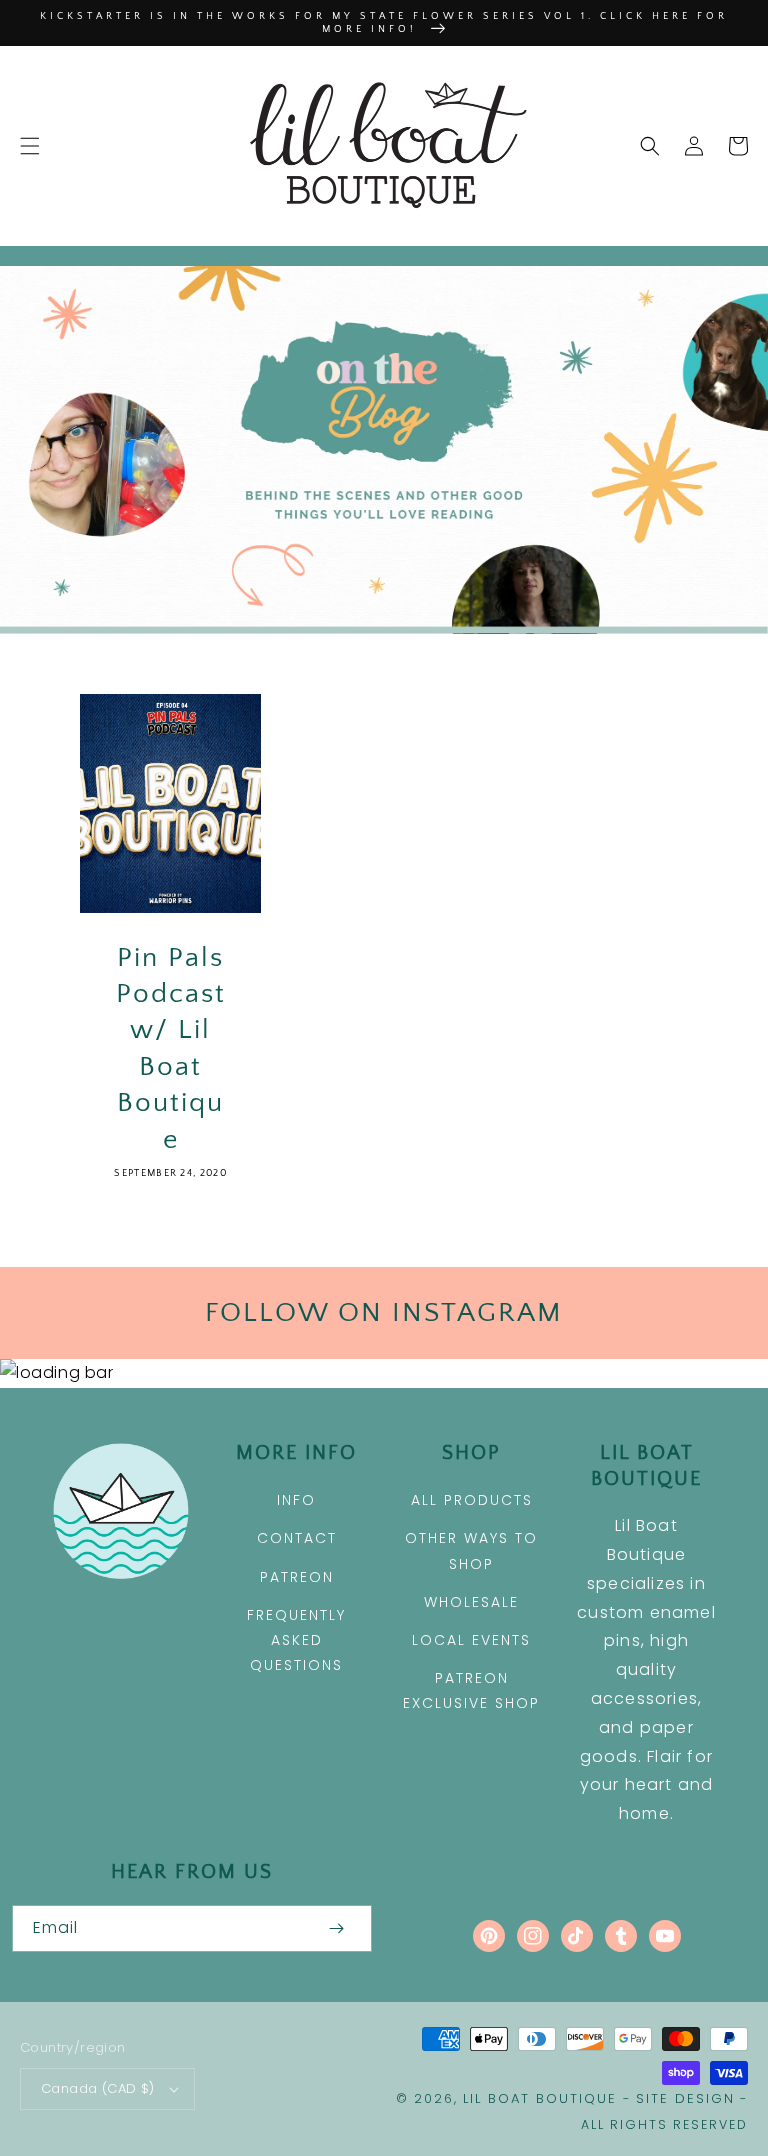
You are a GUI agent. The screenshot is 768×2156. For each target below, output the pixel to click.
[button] (30, 146)
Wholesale (471, 1602)
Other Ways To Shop (471, 1550)
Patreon (297, 1577)
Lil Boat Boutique (540, 2098)
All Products (472, 1500)
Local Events (471, 1640)
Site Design (685, 2098)
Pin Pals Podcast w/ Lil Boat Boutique (171, 1048)
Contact (297, 1538)
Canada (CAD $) (98, 2088)
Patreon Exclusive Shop (471, 1690)
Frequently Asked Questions (296, 1640)
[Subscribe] (336, 1928)
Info (296, 1500)
